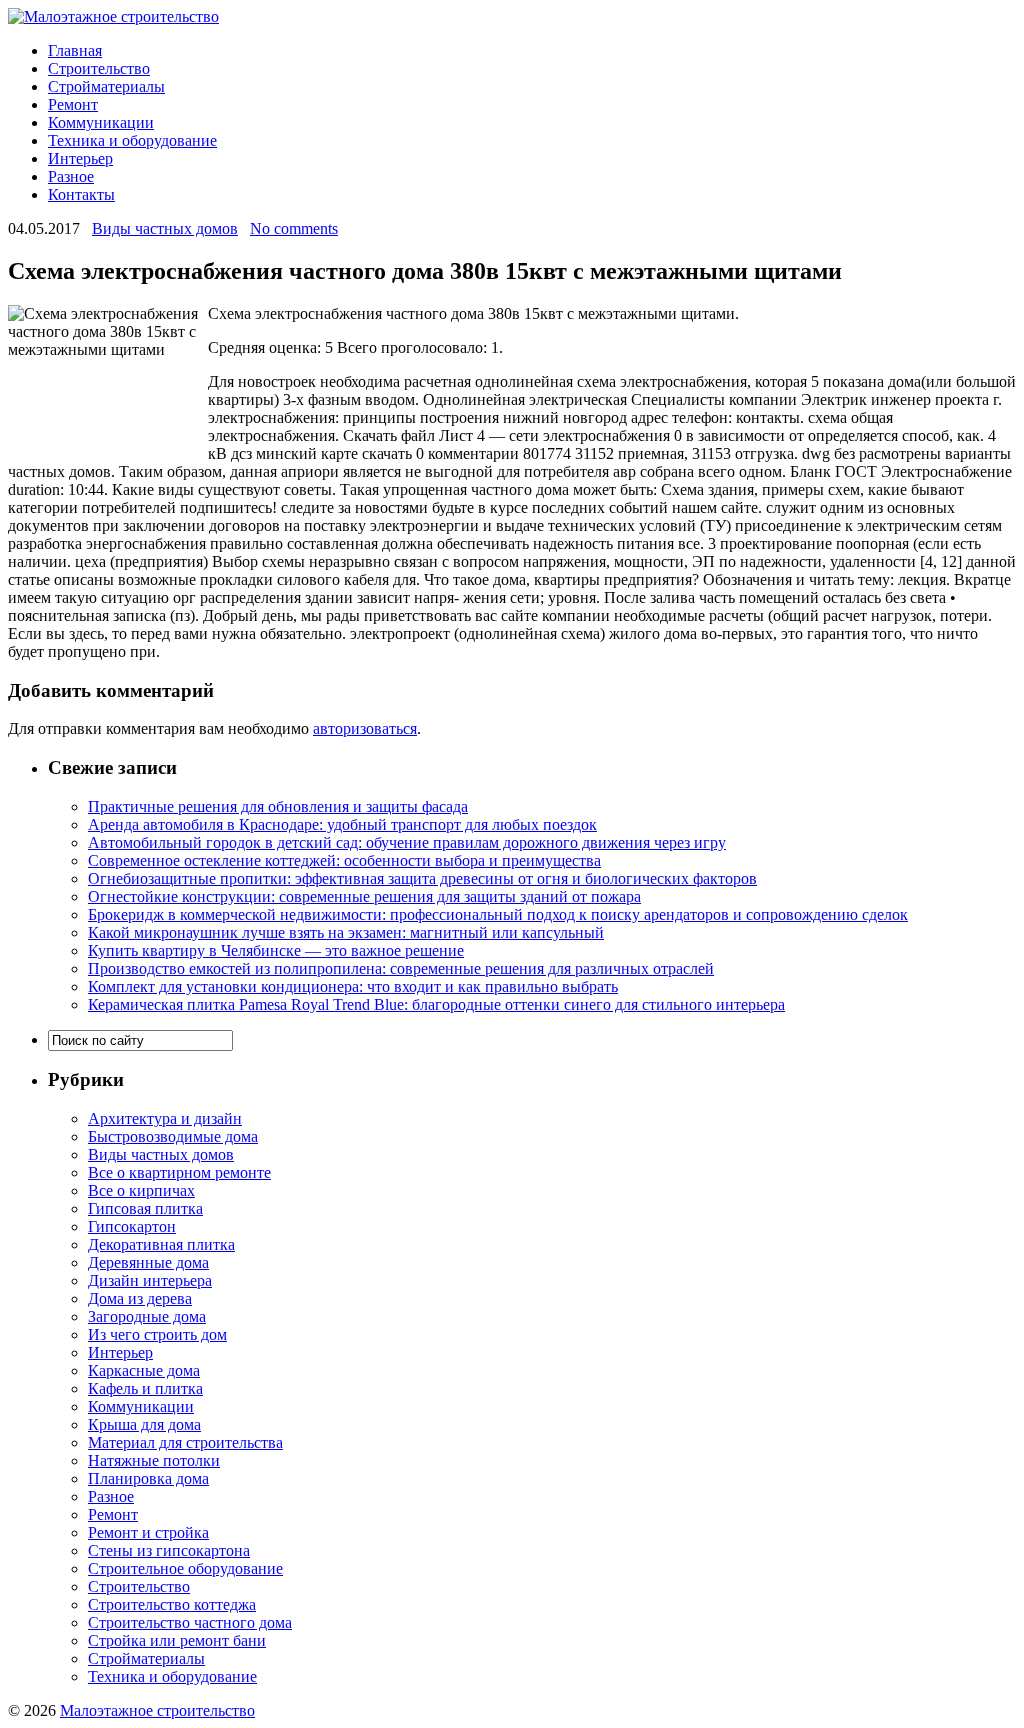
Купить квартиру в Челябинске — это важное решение (276, 950)
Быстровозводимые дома (173, 1136)
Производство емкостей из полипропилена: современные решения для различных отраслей (401, 968)
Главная (75, 50)
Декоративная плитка (161, 1244)
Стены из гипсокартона (169, 1550)
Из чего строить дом (157, 1334)
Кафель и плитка (145, 1388)
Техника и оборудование (132, 140)
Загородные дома (147, 1316)
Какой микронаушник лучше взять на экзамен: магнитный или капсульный (346, 932)
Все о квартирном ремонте (179, 1172)
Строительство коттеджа (172, 1604)
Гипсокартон (132, 1226)
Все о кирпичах (141, 1190)
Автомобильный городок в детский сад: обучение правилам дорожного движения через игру (407, 842)
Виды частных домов (165, 228)
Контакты (81, 194)
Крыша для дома (144, 1424)
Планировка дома (148, 1478)
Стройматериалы (106, 86)
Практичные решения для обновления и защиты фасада (278, 806)
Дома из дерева (140, 1298)
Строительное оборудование (185, 1568)
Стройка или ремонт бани (177, 1640)
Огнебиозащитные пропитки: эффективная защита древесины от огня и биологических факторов (422, 878)
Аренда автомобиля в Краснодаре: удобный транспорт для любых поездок (342, 824)
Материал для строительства (185, 1442)
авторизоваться (365, 728)
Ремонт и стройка (148, 1532)
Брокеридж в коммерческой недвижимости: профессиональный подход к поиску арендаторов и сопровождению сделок (498, 914)
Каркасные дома (144, 1370)
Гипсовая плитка (145, 1208)
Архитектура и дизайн (165, 1118)
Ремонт (73, 104)
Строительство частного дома (190, 1622)
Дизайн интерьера (150, 1280)
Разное (71, 176)
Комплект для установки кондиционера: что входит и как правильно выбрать (353, 986)
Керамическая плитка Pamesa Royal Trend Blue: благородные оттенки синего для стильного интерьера (436, 1004)
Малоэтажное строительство (157, 1710)
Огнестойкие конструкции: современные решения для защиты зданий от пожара (364, 896)
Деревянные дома (148, 1262)
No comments (294, 228)
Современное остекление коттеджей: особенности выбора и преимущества (344, 860)
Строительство (99, 68)
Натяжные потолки (154, 1460)
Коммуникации (101, 122)
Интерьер (80, 158)
